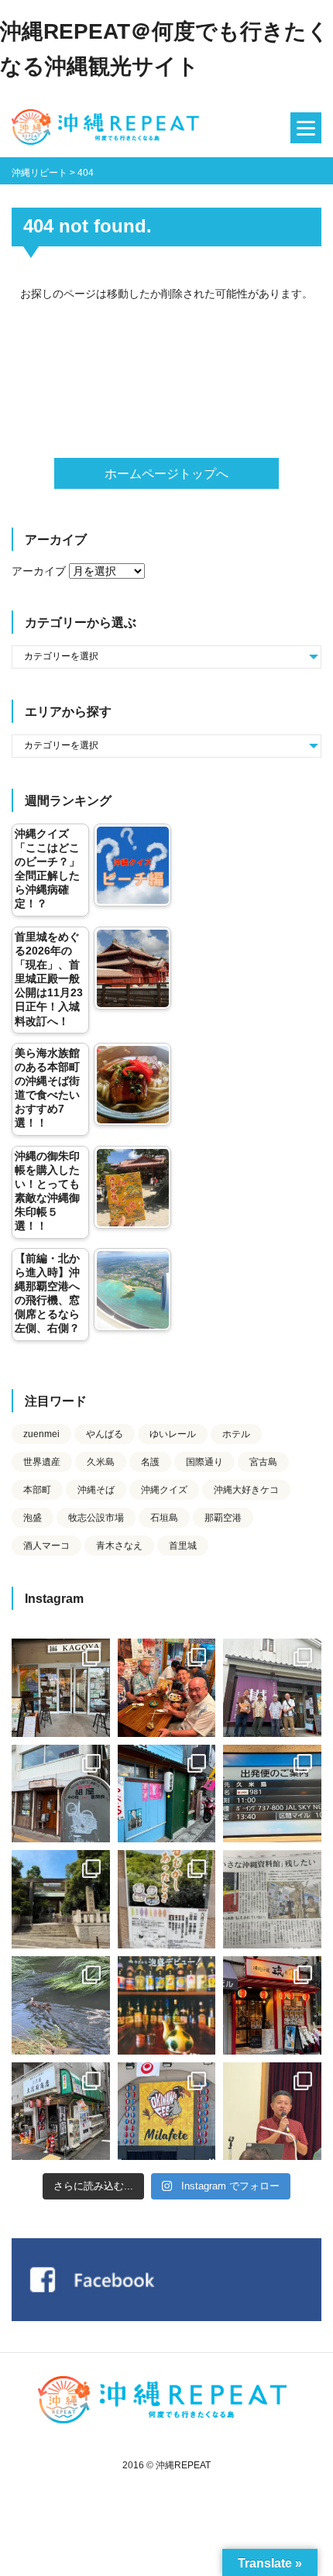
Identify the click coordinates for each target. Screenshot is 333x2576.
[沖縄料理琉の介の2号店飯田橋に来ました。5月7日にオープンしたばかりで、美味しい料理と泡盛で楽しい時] (272, 2005)
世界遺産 (42, 1462)
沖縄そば (96, 1490)
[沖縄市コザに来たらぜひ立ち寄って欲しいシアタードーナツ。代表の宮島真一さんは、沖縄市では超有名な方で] (61, 1794)
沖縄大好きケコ (246, 1490)
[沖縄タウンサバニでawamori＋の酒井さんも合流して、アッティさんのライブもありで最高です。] (167, 1688)
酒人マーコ (46, 1546)
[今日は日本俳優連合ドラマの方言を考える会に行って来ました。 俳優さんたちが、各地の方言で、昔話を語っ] (167, 1899)
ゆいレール (173, 1434)
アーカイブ (39, 571)
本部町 (37, 1490)
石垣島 (164, 1518)
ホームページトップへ (166, 474)
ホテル (236, 1434)
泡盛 (33, 1518)
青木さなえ (119, 1546)
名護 (150, 1462)
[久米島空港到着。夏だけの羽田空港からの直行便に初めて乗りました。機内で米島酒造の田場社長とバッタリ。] (272, 1794)
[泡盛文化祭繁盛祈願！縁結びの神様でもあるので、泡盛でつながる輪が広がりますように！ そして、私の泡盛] (61, 1899)
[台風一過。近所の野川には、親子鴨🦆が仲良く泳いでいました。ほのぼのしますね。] (61, 2005)
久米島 (101, 1462)
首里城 (183, 1546)
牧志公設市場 (96, 1518)
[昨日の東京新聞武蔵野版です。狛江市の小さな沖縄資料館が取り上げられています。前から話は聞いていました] (272, 1899)
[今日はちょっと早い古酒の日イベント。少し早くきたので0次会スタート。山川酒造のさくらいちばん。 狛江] (61, 1688)
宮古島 (263, 1462)
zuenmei (41, 1434)
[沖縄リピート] (108, 128)
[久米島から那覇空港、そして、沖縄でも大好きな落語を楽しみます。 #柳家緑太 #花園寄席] (167, 1794)
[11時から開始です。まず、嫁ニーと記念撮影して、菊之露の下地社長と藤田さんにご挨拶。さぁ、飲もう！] (167, 2112)
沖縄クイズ (164, 1490)
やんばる (105, 1434)
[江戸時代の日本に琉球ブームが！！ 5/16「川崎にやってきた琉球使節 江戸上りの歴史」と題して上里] (272, 2112)
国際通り (204, 1462)
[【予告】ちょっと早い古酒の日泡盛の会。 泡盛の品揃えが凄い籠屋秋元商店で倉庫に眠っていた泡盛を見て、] (272, 1688)
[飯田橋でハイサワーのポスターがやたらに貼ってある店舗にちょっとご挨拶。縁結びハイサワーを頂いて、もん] (61, 2112)
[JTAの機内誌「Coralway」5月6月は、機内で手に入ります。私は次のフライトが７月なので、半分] (167, 2005)
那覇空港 (223, 1518)
